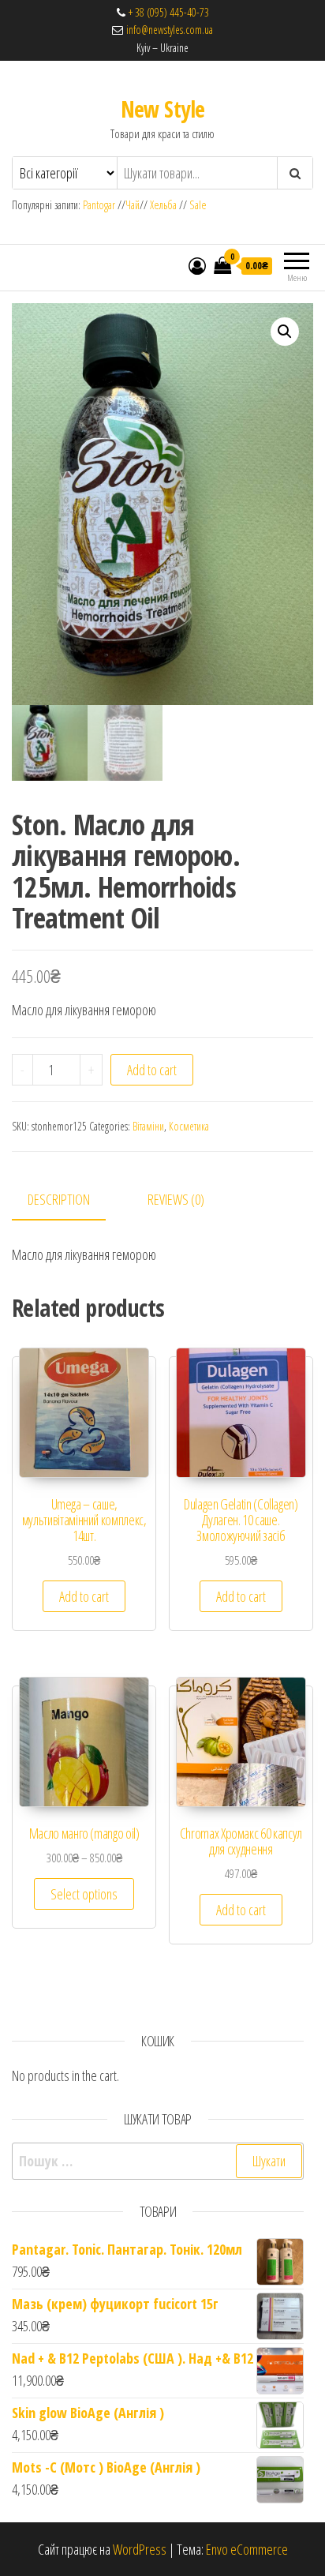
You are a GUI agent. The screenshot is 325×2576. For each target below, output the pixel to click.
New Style (163, 109)
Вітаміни (148, 1126)
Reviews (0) (176, 1199)
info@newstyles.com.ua (168, 30)
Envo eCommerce (247, 2549)
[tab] (71, 1200)
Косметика (189, 1126)
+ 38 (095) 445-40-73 (169, 12)
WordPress (140, 2549)
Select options (84, 1894)
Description (59, 1199)
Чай (133, 205)
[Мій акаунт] (197, 265)
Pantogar (100, 205)
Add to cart (152, 1070)
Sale (198, 205)
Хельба (163, 205)
